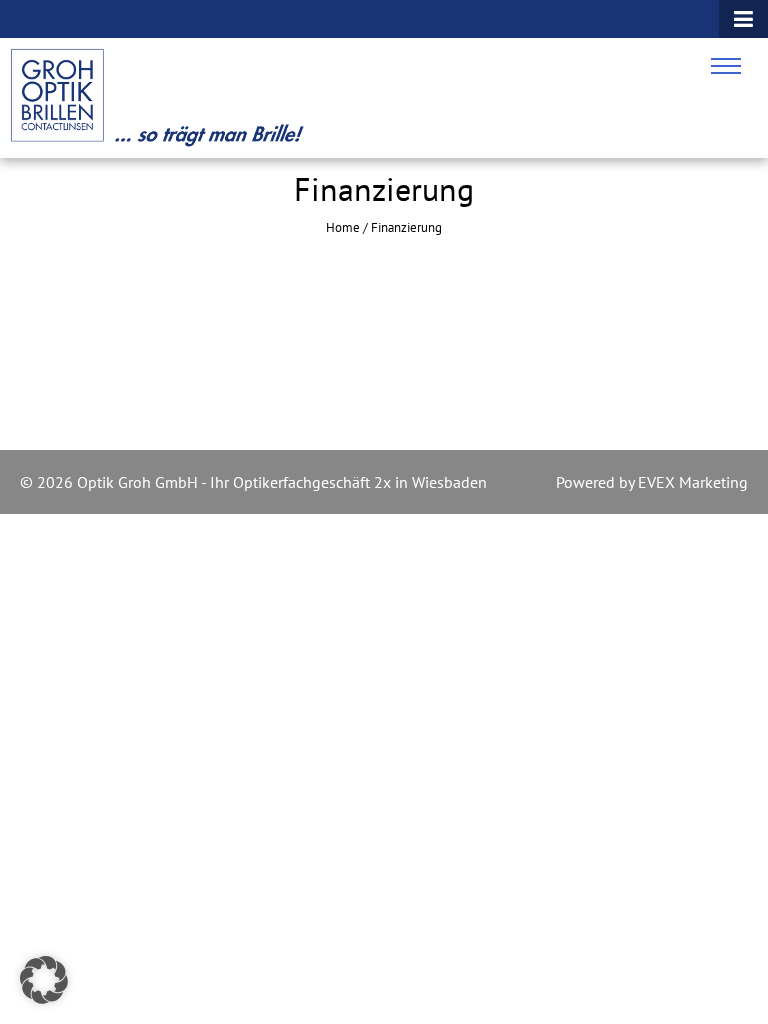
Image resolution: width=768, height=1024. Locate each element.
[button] (44, 980)
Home (343, 227)
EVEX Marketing (691, 482)
